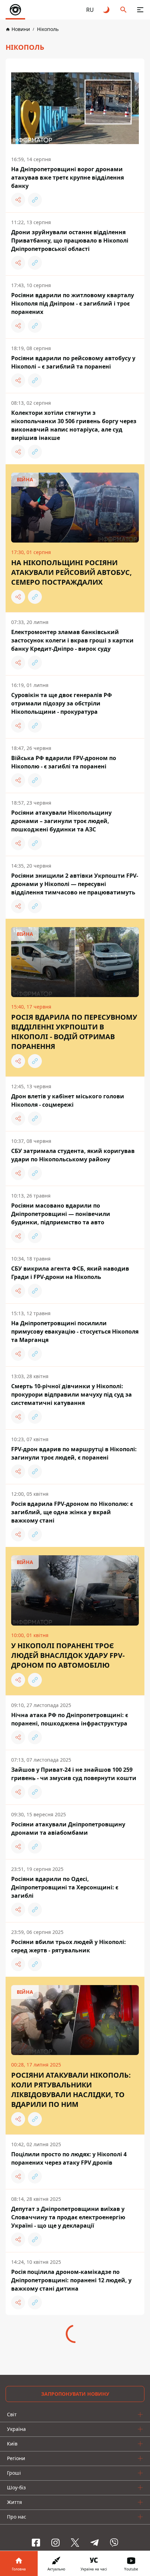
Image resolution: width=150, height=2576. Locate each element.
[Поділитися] (18, 200)
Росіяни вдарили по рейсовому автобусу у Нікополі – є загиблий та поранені (73, 362)
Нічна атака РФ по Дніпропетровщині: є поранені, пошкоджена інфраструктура (70, 1719)
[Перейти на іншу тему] (107, 10)
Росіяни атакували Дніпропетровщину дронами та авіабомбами (68, 1828)
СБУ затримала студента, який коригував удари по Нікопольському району (73, 1155)
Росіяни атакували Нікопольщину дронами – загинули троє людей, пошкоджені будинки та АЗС (61, 821)
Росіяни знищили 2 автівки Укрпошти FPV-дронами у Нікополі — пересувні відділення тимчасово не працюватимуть (75, 884)
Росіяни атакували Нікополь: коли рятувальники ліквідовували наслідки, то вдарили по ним (71, 2090)
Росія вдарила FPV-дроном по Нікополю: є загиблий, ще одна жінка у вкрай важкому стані (72, 1512)
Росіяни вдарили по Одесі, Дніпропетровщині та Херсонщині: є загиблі (65, 1887)
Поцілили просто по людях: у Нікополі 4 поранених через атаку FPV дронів (69, 2158)
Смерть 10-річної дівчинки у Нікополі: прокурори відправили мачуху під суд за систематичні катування (72, 1394)
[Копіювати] (35, 200)
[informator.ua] (15, 10)
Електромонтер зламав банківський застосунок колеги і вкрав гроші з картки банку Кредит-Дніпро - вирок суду (72, 640)
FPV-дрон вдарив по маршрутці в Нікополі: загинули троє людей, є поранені (74, 1453)
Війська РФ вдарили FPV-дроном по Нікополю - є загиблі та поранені (64, 762)
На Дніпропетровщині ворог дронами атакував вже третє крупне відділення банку (67, 177)
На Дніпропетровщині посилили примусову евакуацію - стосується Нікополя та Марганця (75, 1332)
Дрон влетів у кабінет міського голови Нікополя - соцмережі (68, 1100)
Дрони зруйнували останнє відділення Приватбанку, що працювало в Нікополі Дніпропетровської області (70, 240)
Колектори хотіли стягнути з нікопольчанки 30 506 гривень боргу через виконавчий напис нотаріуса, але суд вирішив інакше (74, 425)
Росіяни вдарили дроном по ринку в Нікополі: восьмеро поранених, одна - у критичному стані (69, 2406)
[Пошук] (123, 10)
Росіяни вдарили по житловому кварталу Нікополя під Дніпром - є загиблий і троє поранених (73, 303)
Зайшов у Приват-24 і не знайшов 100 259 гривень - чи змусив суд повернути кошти (74, 1774)
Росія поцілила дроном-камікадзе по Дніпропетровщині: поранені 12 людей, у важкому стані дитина (71, 2280)
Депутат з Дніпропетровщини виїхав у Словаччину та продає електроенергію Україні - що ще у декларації (68, 2217)
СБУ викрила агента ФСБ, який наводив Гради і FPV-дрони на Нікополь (70, 1273)
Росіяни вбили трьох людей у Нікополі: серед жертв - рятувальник (69, 1946)
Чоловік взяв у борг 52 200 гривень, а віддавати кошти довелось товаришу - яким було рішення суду (69, 2469)
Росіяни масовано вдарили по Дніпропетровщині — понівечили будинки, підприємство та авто (61, 1214)
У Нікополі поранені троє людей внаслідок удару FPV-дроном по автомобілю (68, 1655)
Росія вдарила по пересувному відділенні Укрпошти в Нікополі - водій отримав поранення (74, 1032)
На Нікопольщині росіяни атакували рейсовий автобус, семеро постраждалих (72, 572)
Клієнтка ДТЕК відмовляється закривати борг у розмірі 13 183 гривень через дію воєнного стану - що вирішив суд (71, 2343)
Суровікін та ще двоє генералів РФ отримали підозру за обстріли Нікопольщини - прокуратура (62, 703)
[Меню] (140, 10)
